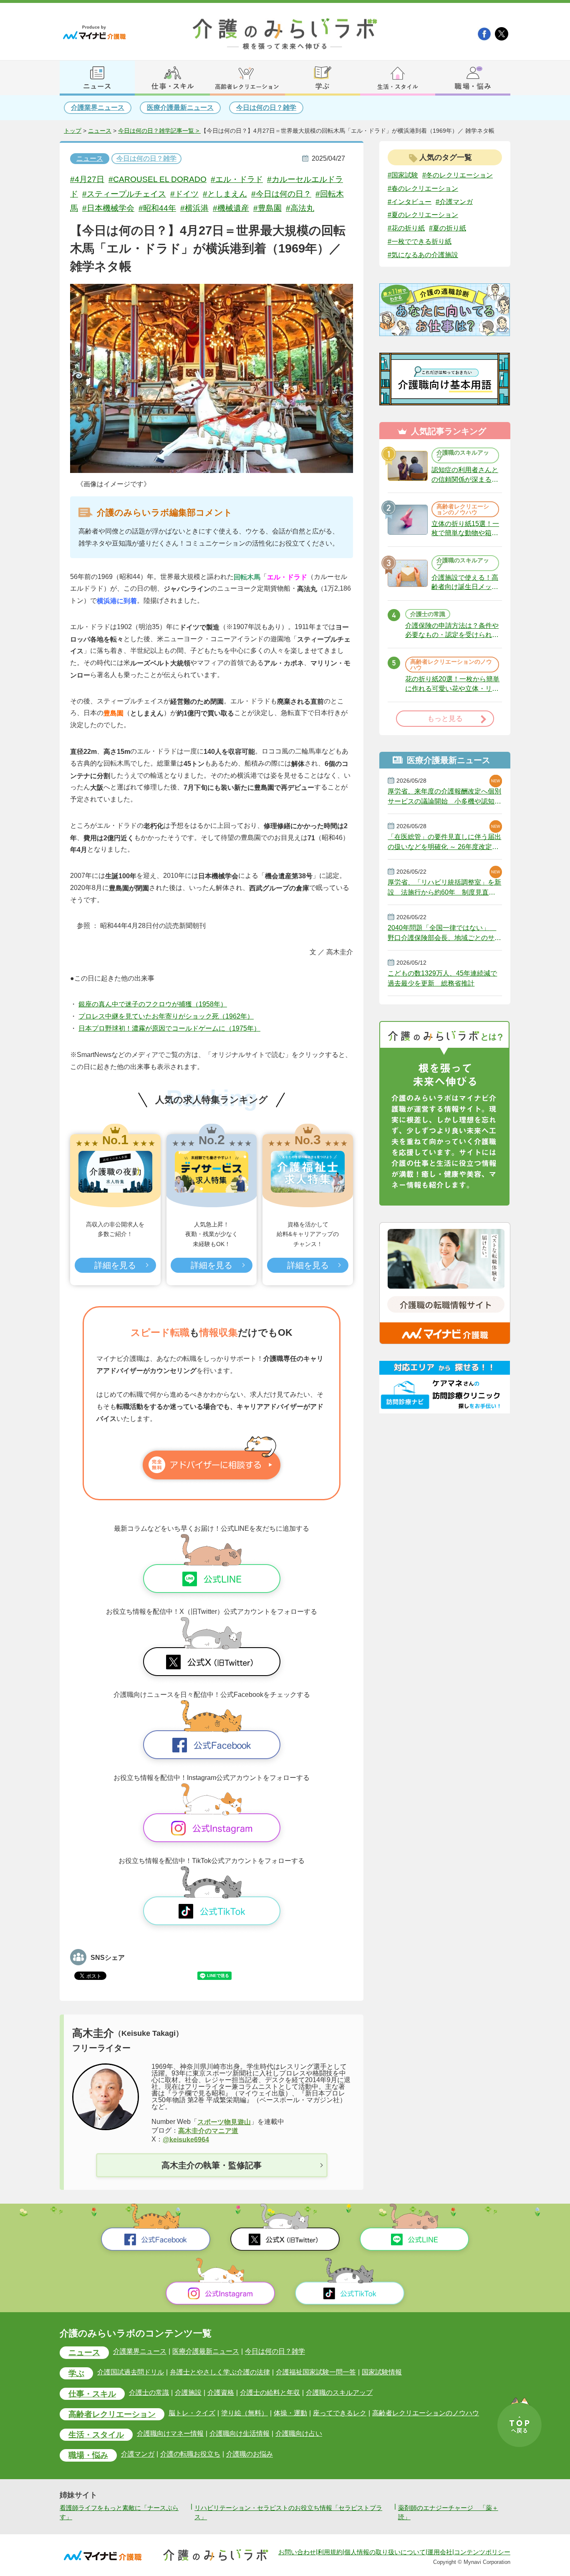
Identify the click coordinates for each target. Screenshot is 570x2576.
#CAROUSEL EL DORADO (158, 179)
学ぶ (76, 2373)
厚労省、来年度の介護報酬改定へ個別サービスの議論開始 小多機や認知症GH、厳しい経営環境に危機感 (444, 796)
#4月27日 (87, 179)
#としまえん (225, 194)
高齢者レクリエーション (112, 2414)
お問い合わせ (297, 2552)
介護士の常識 (149, 2393)
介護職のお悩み (250, 2454)
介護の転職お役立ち (190, 2454)
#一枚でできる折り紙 (420, 241)
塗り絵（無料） (245, 2413)
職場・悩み (88, 2455)
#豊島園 (267, 208)
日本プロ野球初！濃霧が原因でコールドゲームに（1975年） (169, 1028)
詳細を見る (115, 1265)
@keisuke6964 (186, 2139)
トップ (73, 131)
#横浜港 (194, 208)
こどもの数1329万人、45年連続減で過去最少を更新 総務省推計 (442, 978)
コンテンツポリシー (482, 2552)
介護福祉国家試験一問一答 (316, 2372)
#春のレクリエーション (423, 188)
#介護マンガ (454, 201)
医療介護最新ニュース (180, 107)
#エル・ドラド (237, 179)
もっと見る (445, 719)
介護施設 (188, 2393)
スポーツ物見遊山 (224, 2122)
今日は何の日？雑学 (266, 107)
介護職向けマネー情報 (170, 2433)
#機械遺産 (231, 208)
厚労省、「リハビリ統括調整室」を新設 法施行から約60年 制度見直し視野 (444, 887)
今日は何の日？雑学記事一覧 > (159, 131)
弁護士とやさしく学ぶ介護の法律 (220, 2372)
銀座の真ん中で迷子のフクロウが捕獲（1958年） (153, 1004)
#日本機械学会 (108, 208)
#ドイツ (184, 194)
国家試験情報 (382, 2372)
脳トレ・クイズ (192, 2413)
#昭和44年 (157, 208)
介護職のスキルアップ (339, 2393)
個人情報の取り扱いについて (385, 2552)
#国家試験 (403, 175)
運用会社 (440, 2552)
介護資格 (221, 2393)
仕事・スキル (92, 2394)
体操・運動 (290, 2413)
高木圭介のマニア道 (208, 2131)
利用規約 (330, 2552)
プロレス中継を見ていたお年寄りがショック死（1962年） (166, 1016)
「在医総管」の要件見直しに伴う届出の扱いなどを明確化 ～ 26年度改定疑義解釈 (444, 842)
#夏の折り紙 (448, 228)
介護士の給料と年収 (270, 2393)
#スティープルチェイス (124, 194)
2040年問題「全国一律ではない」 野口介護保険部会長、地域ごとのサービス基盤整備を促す (444, 933)
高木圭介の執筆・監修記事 (212, 2165)
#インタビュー (410, 201)
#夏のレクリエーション (423, 215)
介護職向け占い (299, 2433)
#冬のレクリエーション (458, 175)
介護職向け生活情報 (240, 2433)
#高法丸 (300, 208)
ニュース (100, 131)
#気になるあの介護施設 (423, 255)
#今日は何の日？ (281, 194)
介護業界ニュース (98, 107)
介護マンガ (138, 2454)
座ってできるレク (340, 2413)
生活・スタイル (96, 2435)
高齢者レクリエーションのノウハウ (426, 2413)
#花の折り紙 (406, 228)
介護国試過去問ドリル (131, 2372)
